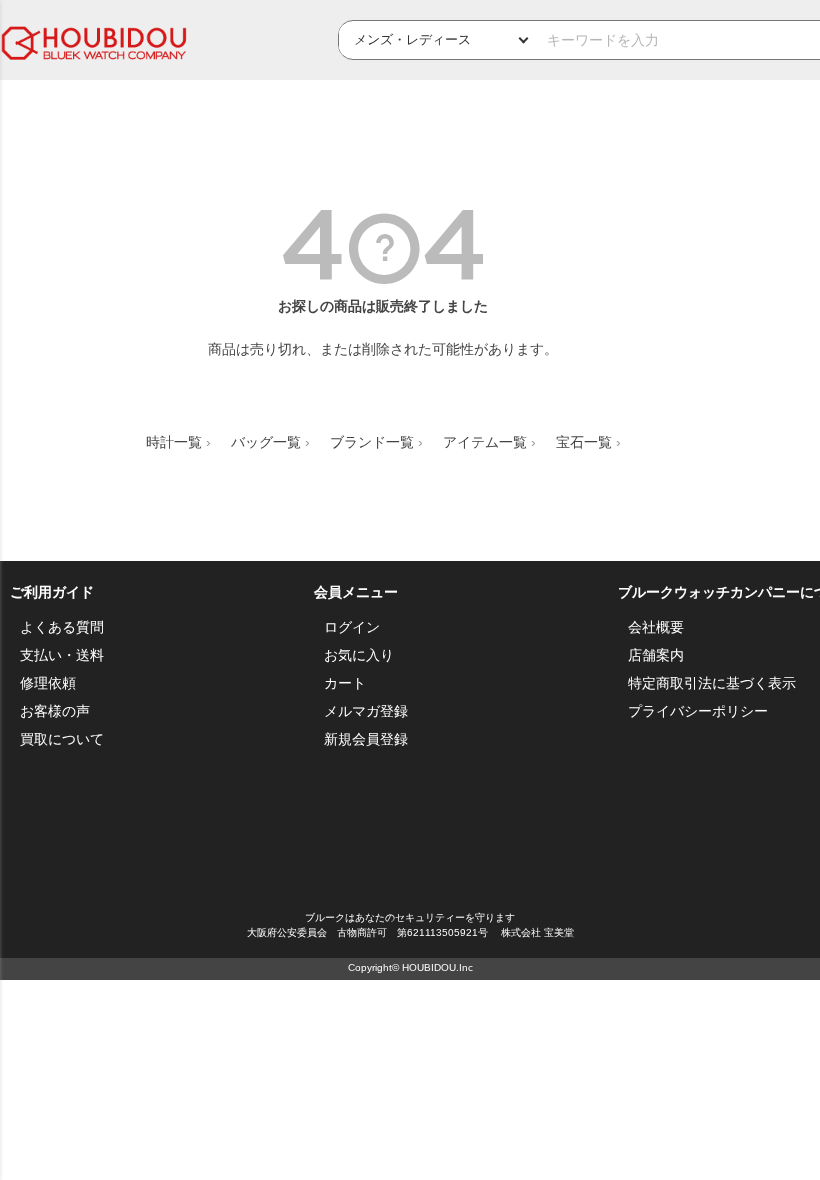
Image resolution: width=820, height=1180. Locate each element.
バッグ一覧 (266, 442)
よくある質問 (62, 627)
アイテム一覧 (485, 442)
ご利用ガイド (52, 592)
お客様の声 (55, 711)
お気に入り (359, 655)
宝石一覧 (584, 442)
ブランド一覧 (372, 442)
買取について (62, 739)
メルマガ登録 (366, 711)
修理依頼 (48, 683)
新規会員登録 (366, 739)
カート (345, 683)
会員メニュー (356, 592)
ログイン (352, 627)
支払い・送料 (62, 655)
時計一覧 (174, 442)
